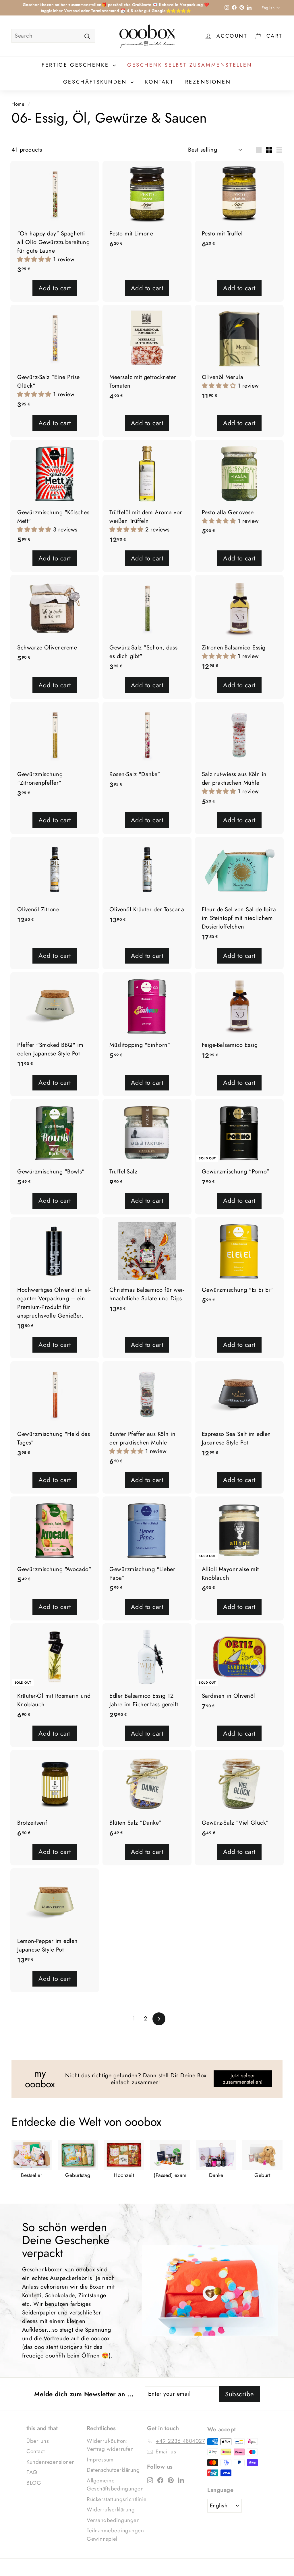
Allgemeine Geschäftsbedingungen (115, 2485)
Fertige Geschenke (77, 65)
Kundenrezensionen (51, 2462)
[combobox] (53, 36)
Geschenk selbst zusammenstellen (190, 65)
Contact (36, 2451)
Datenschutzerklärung (113, 2470)
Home (18, 104)
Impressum (100, 2460)
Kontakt (159, 82)
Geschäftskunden (96, 82)
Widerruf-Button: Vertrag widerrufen (110, 2445)
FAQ (32, 2472)
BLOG (34, 2483)
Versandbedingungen (113, 2520)
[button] (35, 259)
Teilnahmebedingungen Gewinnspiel (115, 2535)
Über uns (38, 2441)
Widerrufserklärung (111, 2510)
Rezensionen (208, 82)
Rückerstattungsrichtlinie (117, 2499)
